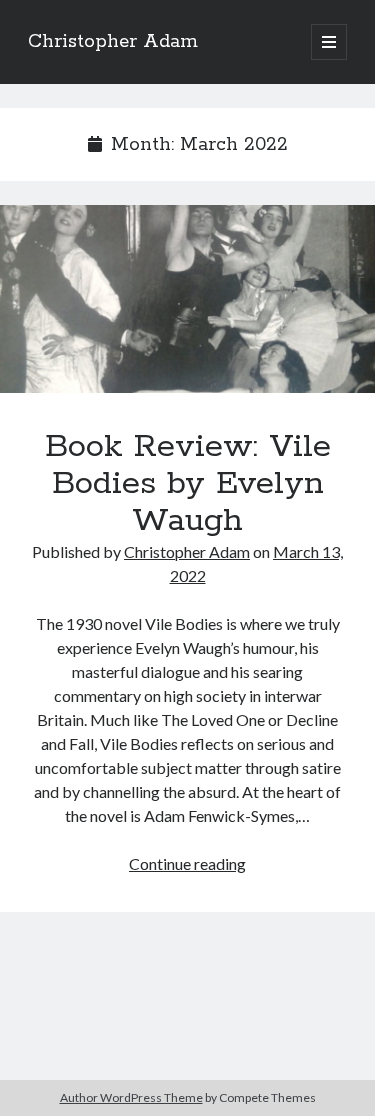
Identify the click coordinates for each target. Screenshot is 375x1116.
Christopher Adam (113, 42)
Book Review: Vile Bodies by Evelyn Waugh (187, 299)
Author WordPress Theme (131, 1097)
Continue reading (187, 863)
